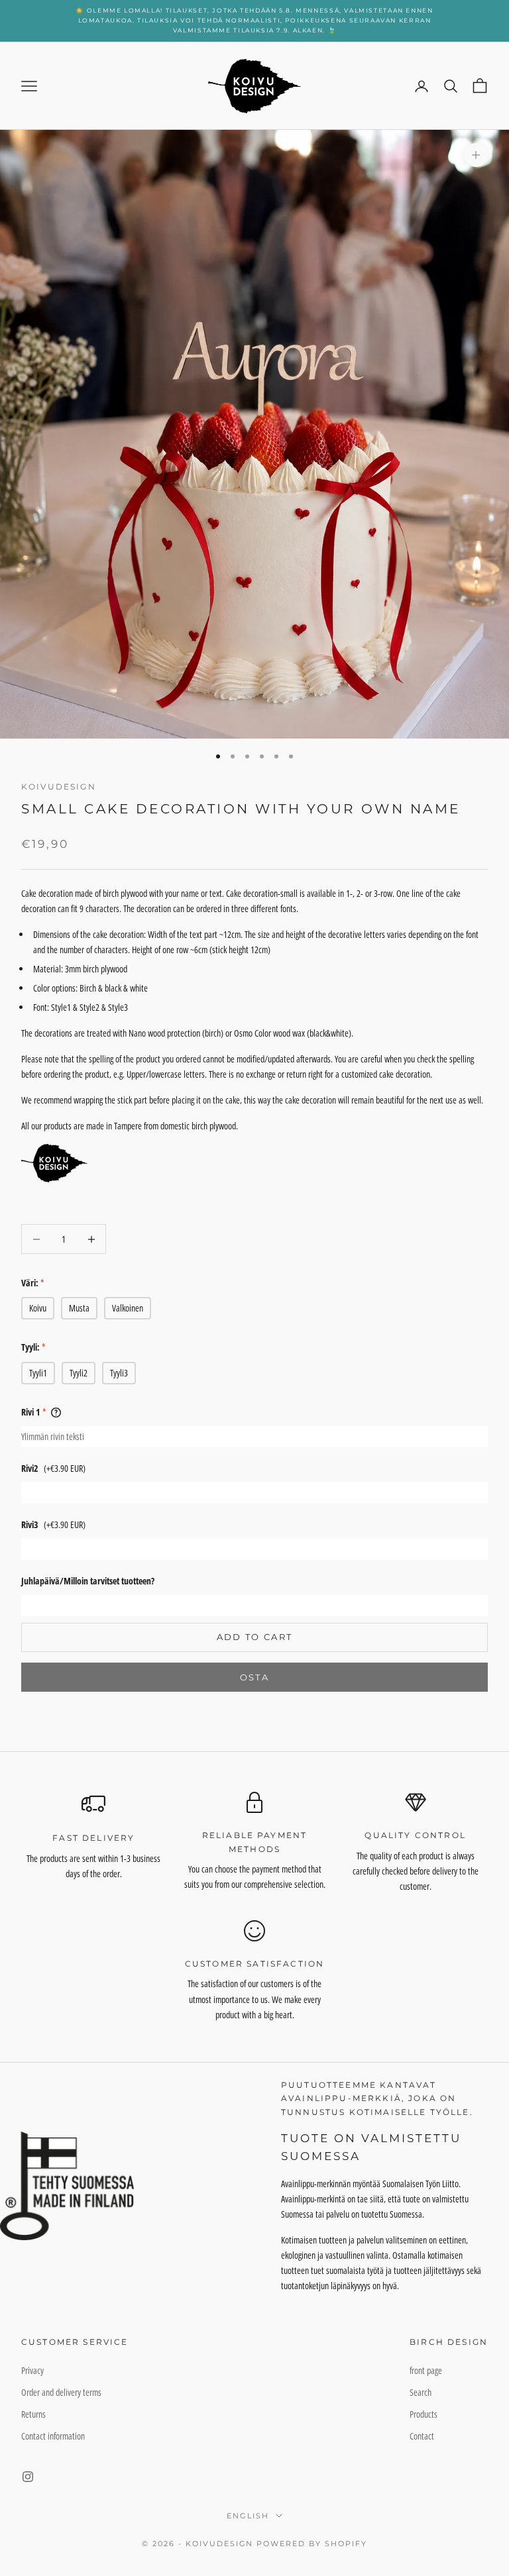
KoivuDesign (59, 787)
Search (421, 2392)
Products (424, 2414)
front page (426, 2370)
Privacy (32, 2370)
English (248, 2516)
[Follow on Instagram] (28, 2477)
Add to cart (255, 1637)
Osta (254, 1677)
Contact (422, 2436)
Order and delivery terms (61, 2392)
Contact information (53, 2436)
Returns (33, 2414)
